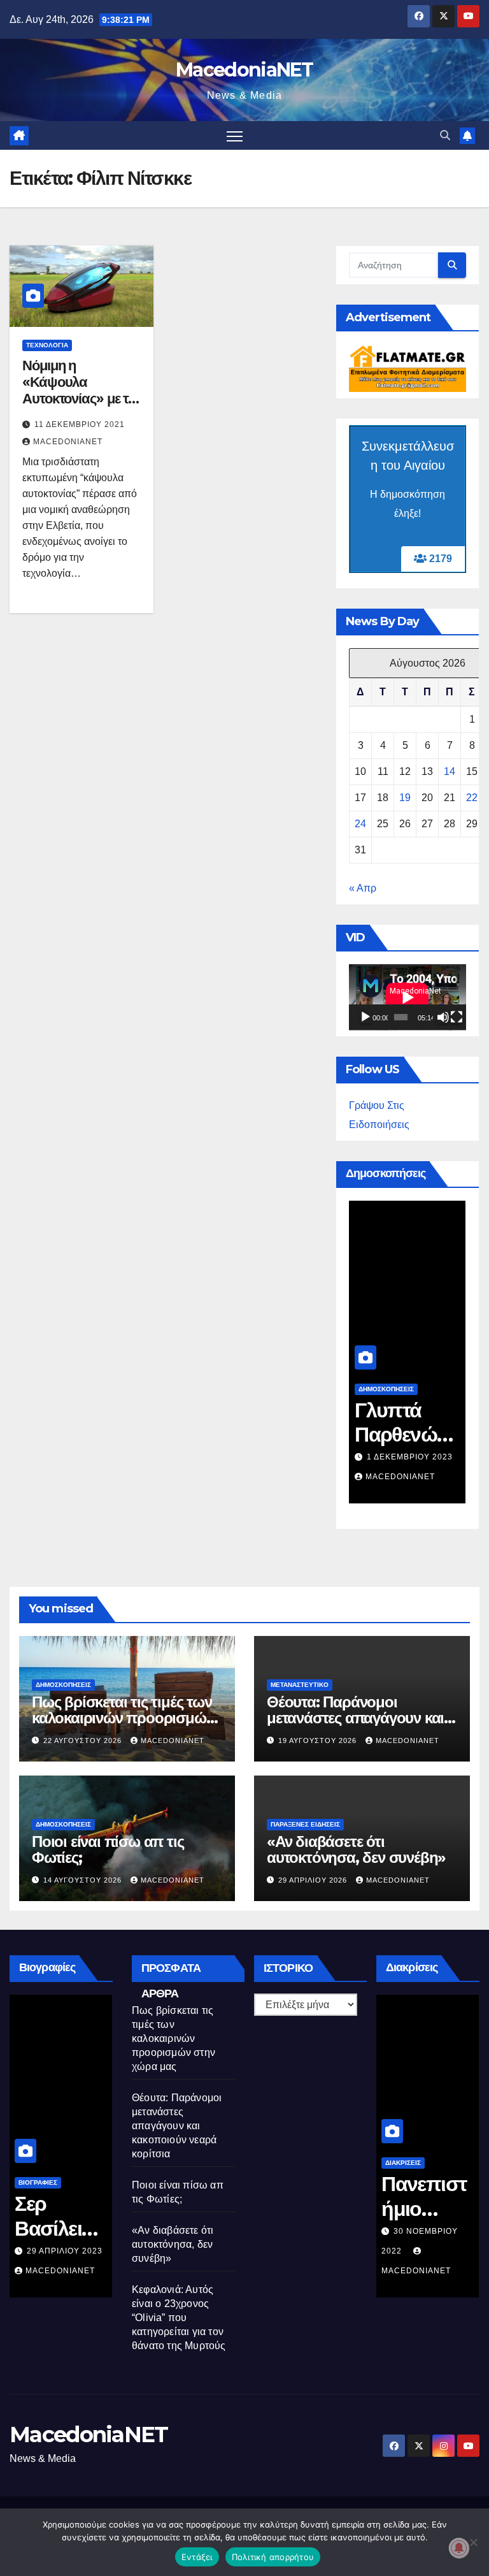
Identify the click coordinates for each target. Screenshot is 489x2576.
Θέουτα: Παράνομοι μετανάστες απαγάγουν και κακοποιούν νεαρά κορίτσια (357, 1718)
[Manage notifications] (459, 2548)
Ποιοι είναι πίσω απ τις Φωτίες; (108, 1849)
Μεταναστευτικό (300, 1685)
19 (405, 798)
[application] (407, 997)
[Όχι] (473, 2542)
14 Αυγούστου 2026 (84, 1880)
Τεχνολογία (47, 345)
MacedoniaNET (244, 70)
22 (472, 798)
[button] (445, 135)
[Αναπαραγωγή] (365, 1017)
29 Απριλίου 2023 (65, 2251)
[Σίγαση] (443, 1017)
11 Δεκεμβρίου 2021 (80, 424)
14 (450, 771)
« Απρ (363, 888)
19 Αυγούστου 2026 (319, 1740)
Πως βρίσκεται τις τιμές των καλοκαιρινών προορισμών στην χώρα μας (123, 1718)
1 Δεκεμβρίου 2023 (410, 1457)
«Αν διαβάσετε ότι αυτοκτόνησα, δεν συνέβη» (356, 1849)
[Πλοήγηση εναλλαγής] (235, 135)
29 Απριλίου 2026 (314, 1880)
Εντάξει (197, 2557)
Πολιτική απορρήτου (273, 2557)
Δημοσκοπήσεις (386, 1389)
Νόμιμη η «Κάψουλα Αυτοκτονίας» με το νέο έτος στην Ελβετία (79, 399)
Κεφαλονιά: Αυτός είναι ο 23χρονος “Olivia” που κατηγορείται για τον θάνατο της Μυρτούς (179, 2318)
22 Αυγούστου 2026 (84, 1740)
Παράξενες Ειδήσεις (305, 1824)
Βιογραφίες (38, 2182)
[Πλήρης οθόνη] (457, 1017)
